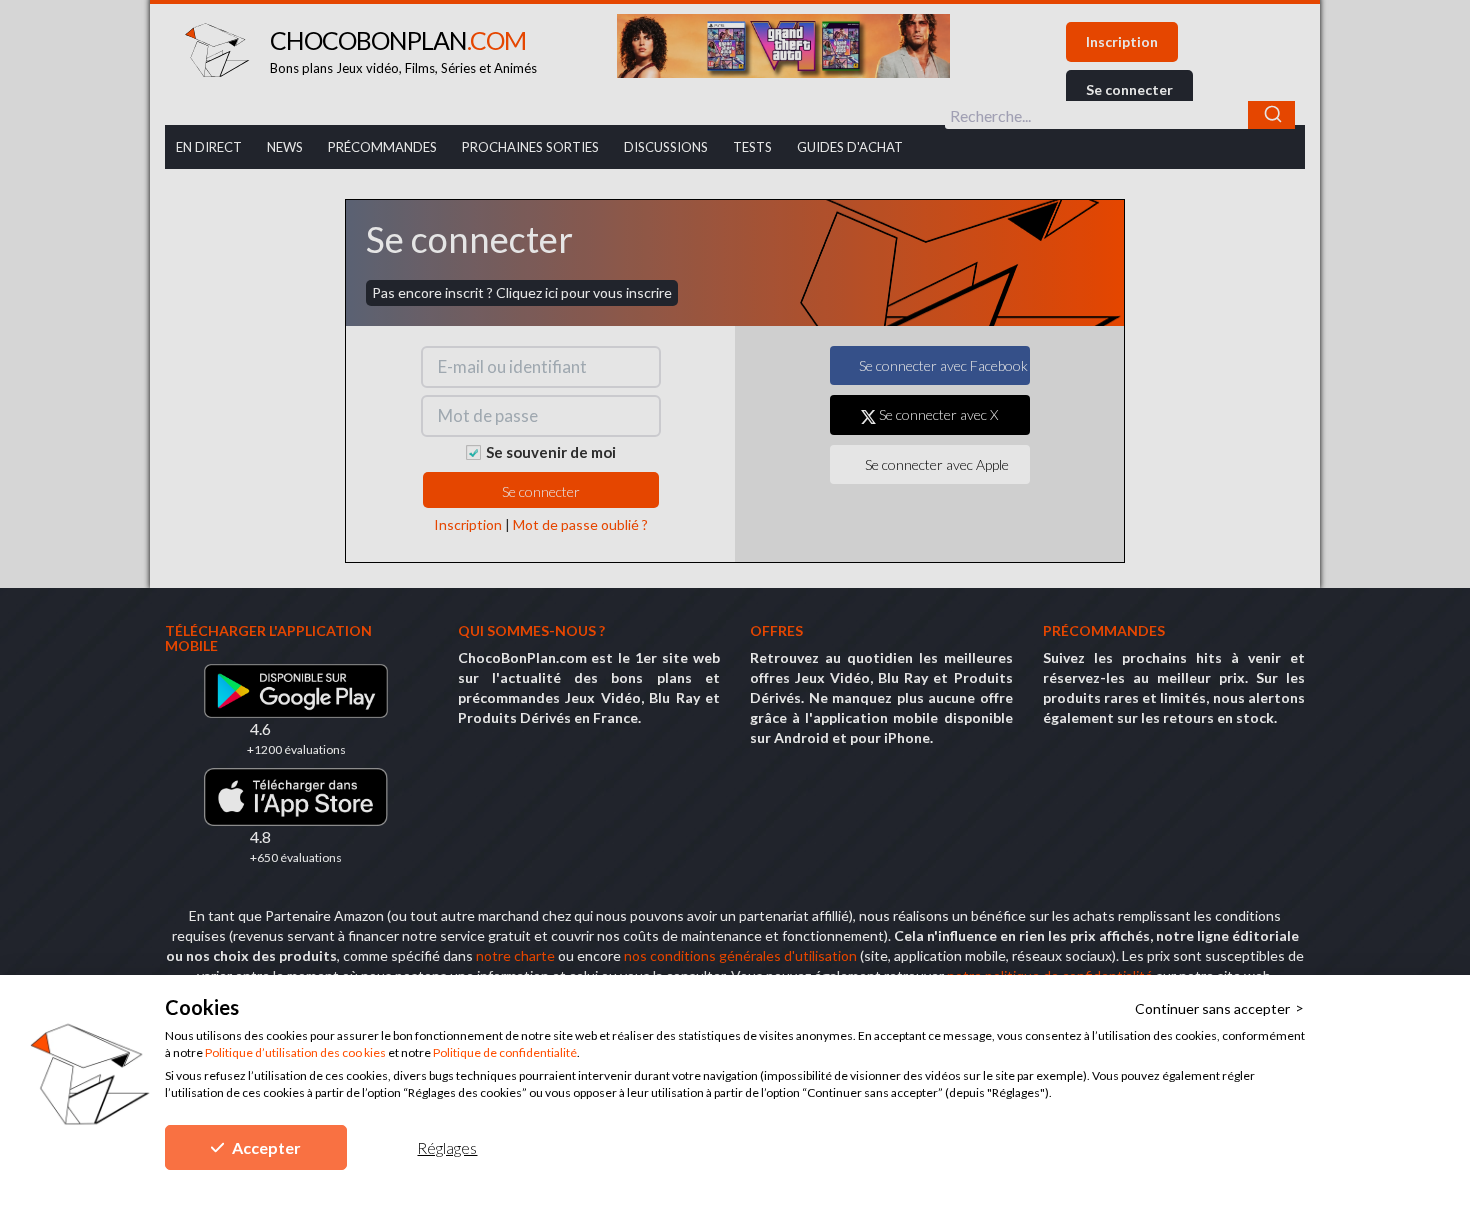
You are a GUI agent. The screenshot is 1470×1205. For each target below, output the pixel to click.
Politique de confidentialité (505, 1052)
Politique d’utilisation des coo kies (295, 1052)
